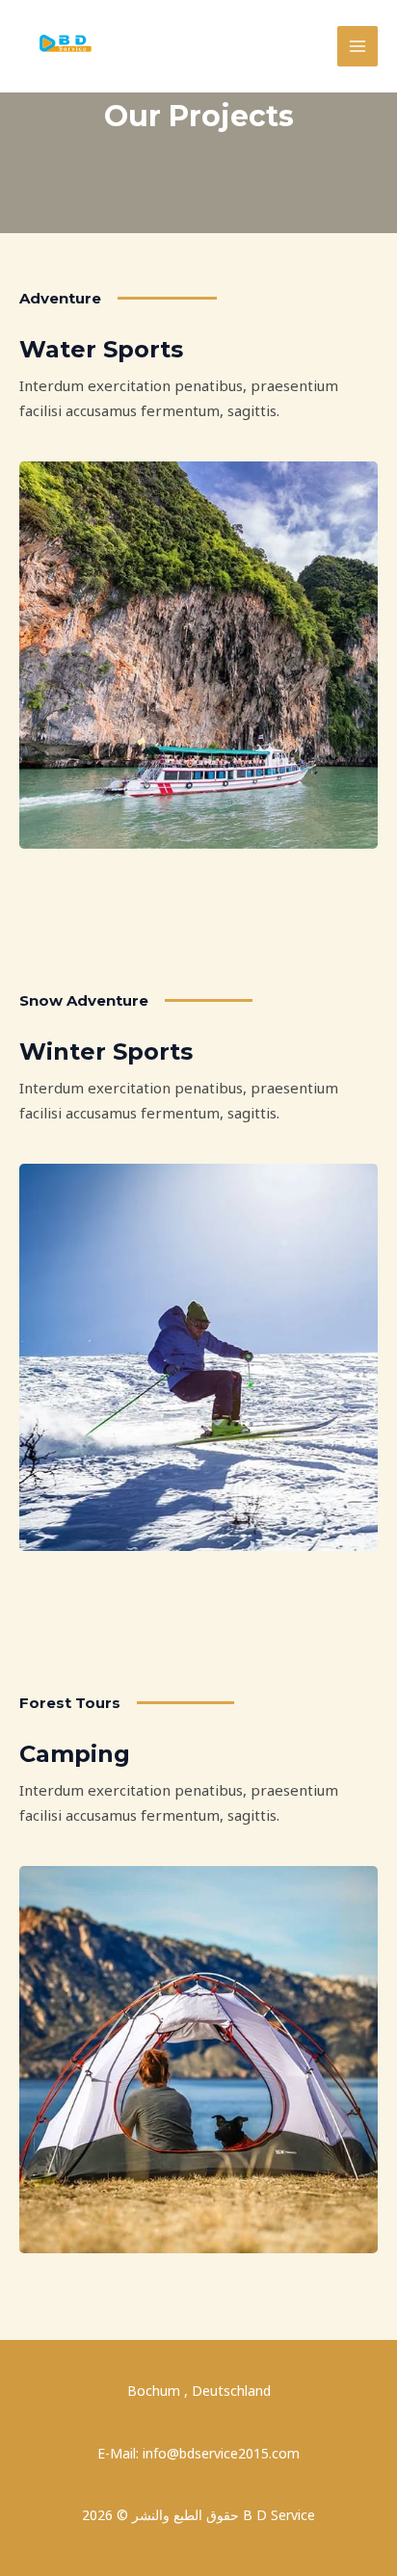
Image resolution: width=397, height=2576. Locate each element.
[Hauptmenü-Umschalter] (358, 47)
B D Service (189, 26)
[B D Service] (67, 46)
